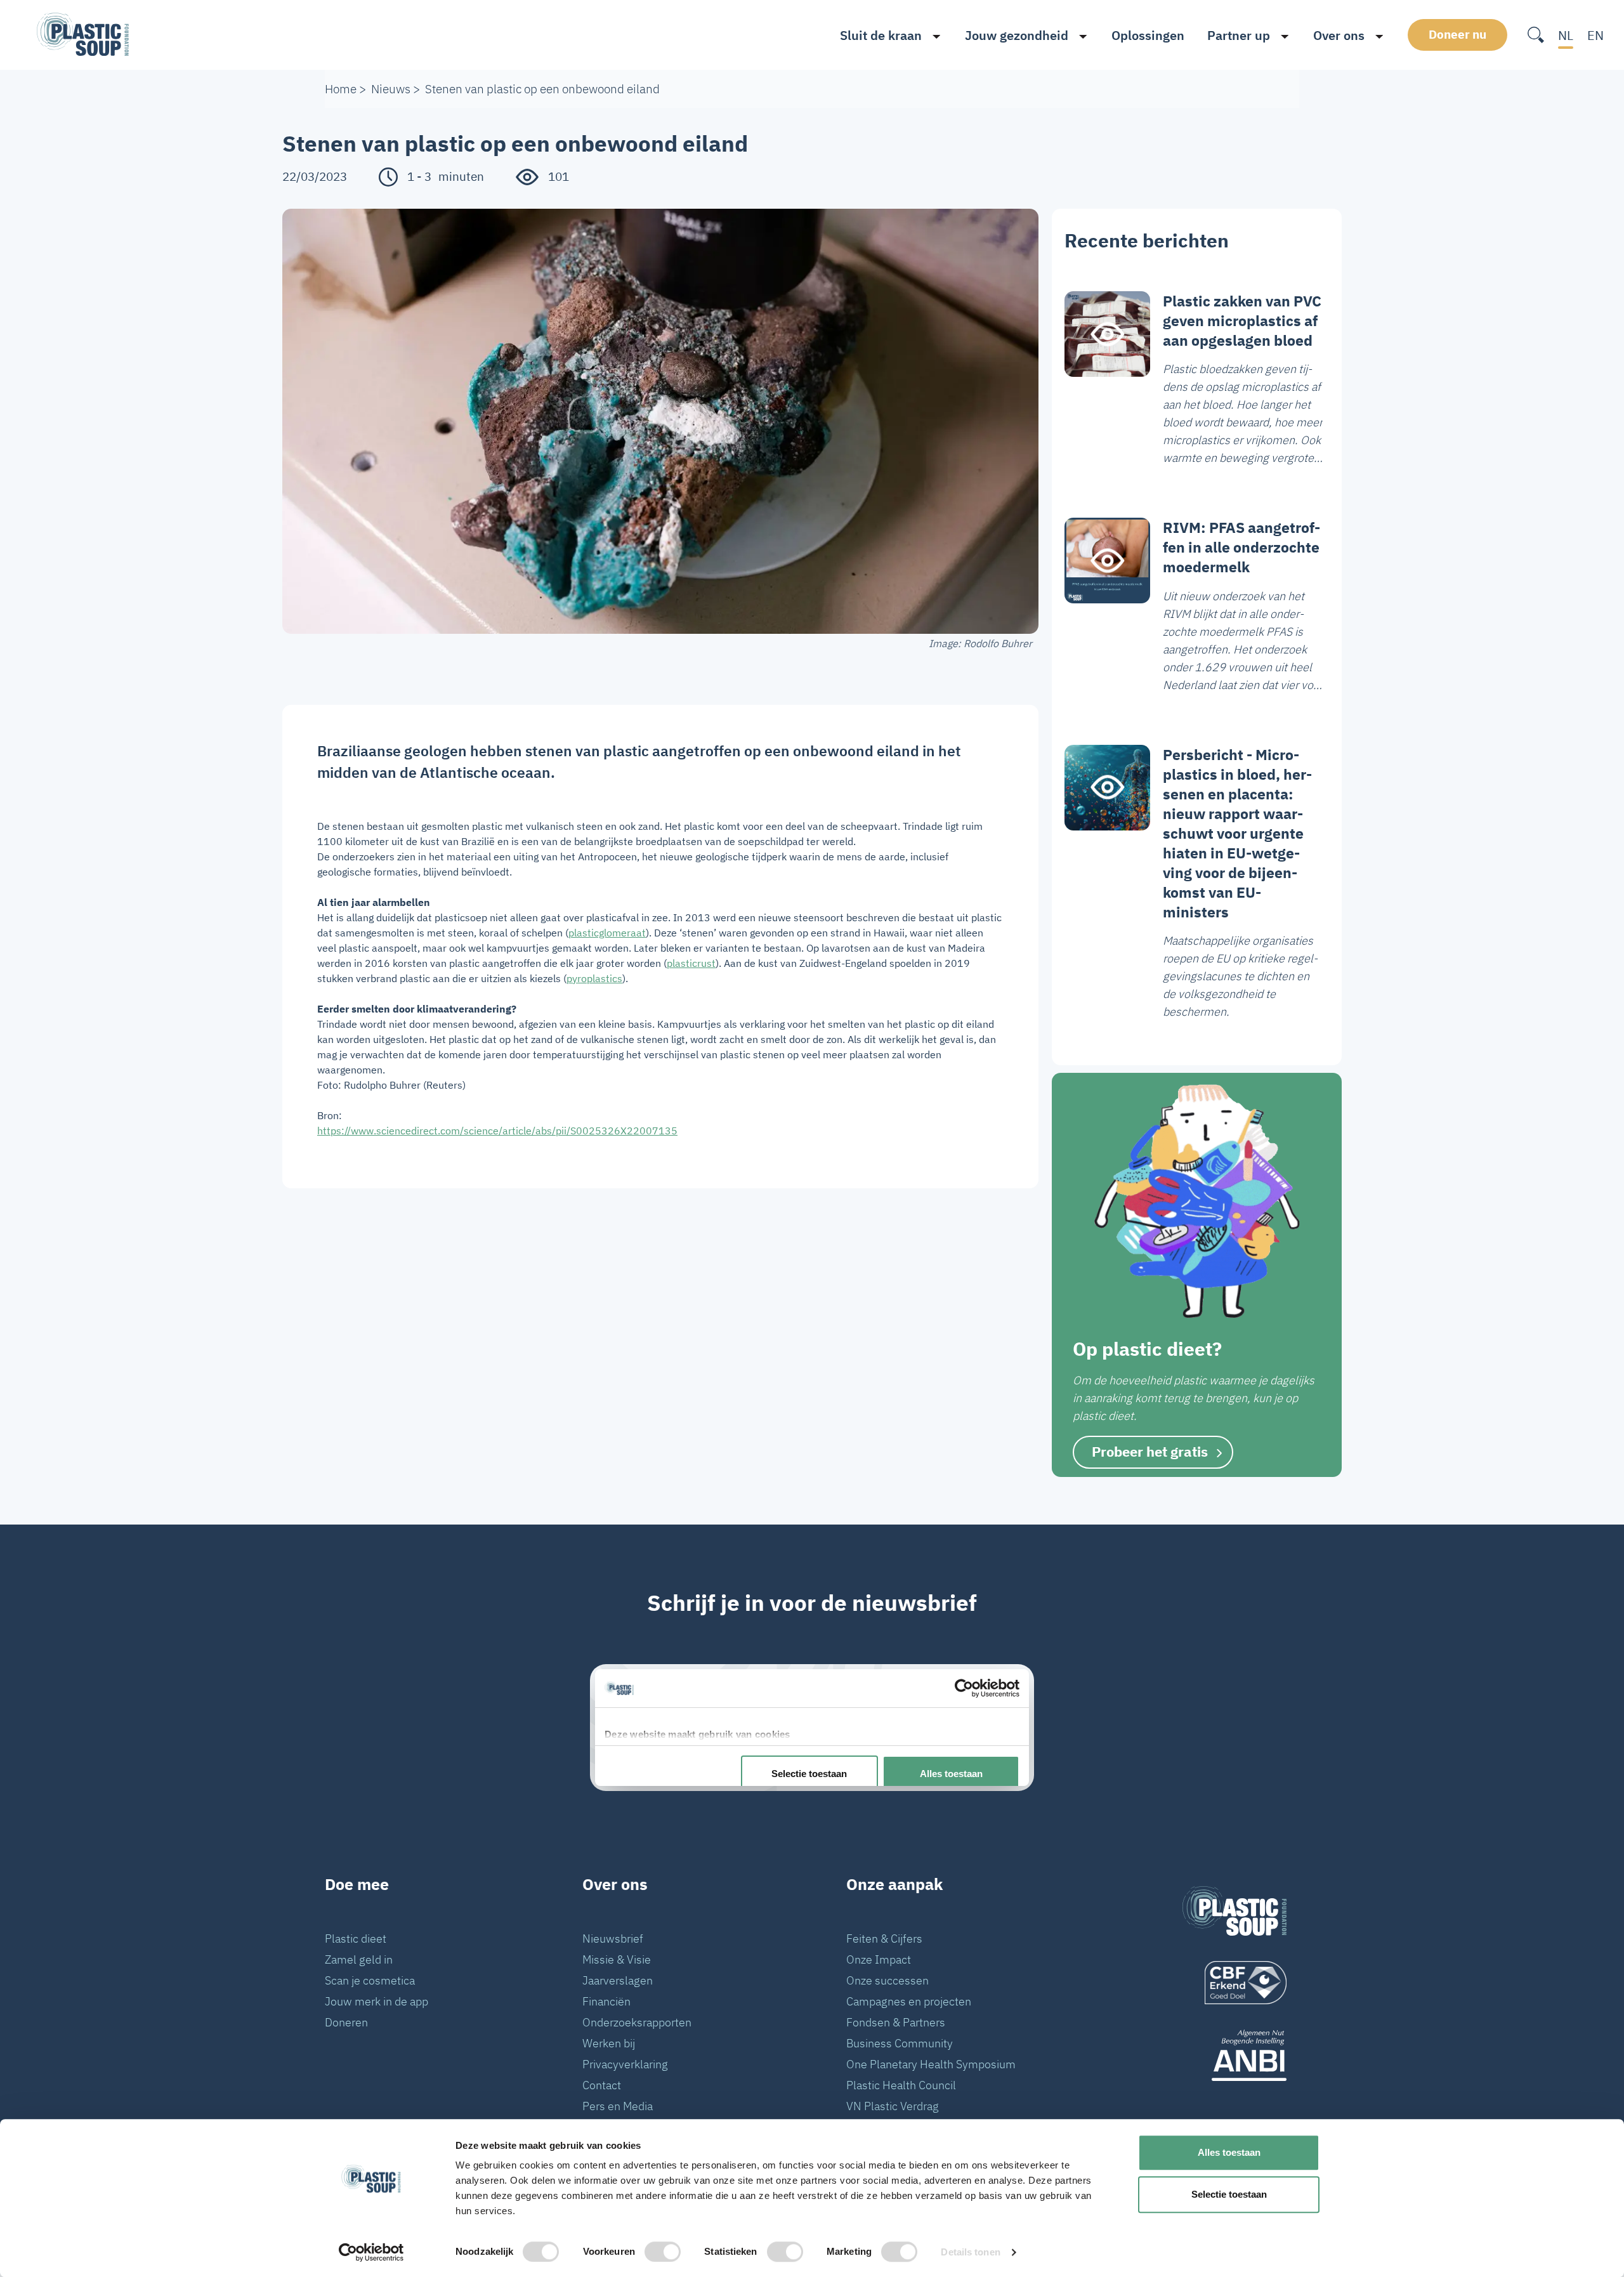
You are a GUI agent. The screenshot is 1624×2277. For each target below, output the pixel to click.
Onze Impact (879, 1959)
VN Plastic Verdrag (893, 2106)
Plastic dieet (356, 1939)
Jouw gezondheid (1017, 35)
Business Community (900, 2043)
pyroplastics (594, 978)
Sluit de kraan (881, 35)
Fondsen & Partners (896, 2022)
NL (1566, 35)
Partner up (1239, 35)
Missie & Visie (617, 1959)
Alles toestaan (1229, 2152)
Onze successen (887, 1980)
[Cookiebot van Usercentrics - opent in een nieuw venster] (371, 2252)
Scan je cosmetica (370, 1980)
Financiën (606, 2001)
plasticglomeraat (607, 933)
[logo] (1234, 1983)
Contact (602, 2085)
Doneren (346, 2022)
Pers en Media (618, 2106)
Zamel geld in (359, 1959)
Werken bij (609, 2043)
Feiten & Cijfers (884, 1939)
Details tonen (970, 2252)
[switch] (663, 2252)
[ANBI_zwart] (1234, 2055)
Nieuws (391, 89)
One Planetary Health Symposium (931, 2064)
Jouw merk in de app (377, 2001)
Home (341, 89)
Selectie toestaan (1229, 2194)
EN (1595, 35)
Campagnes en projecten (909, 2001)
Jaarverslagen (618, 1980)
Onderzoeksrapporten (637, 2022)
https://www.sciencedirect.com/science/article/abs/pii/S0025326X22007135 (497, 1131)
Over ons (1339, 35)
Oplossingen (1148, 35)
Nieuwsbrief (613, 1939)
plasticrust (691, 963)
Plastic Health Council (901, 2085)
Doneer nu (1457, 34)
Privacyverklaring (625, 2064)
